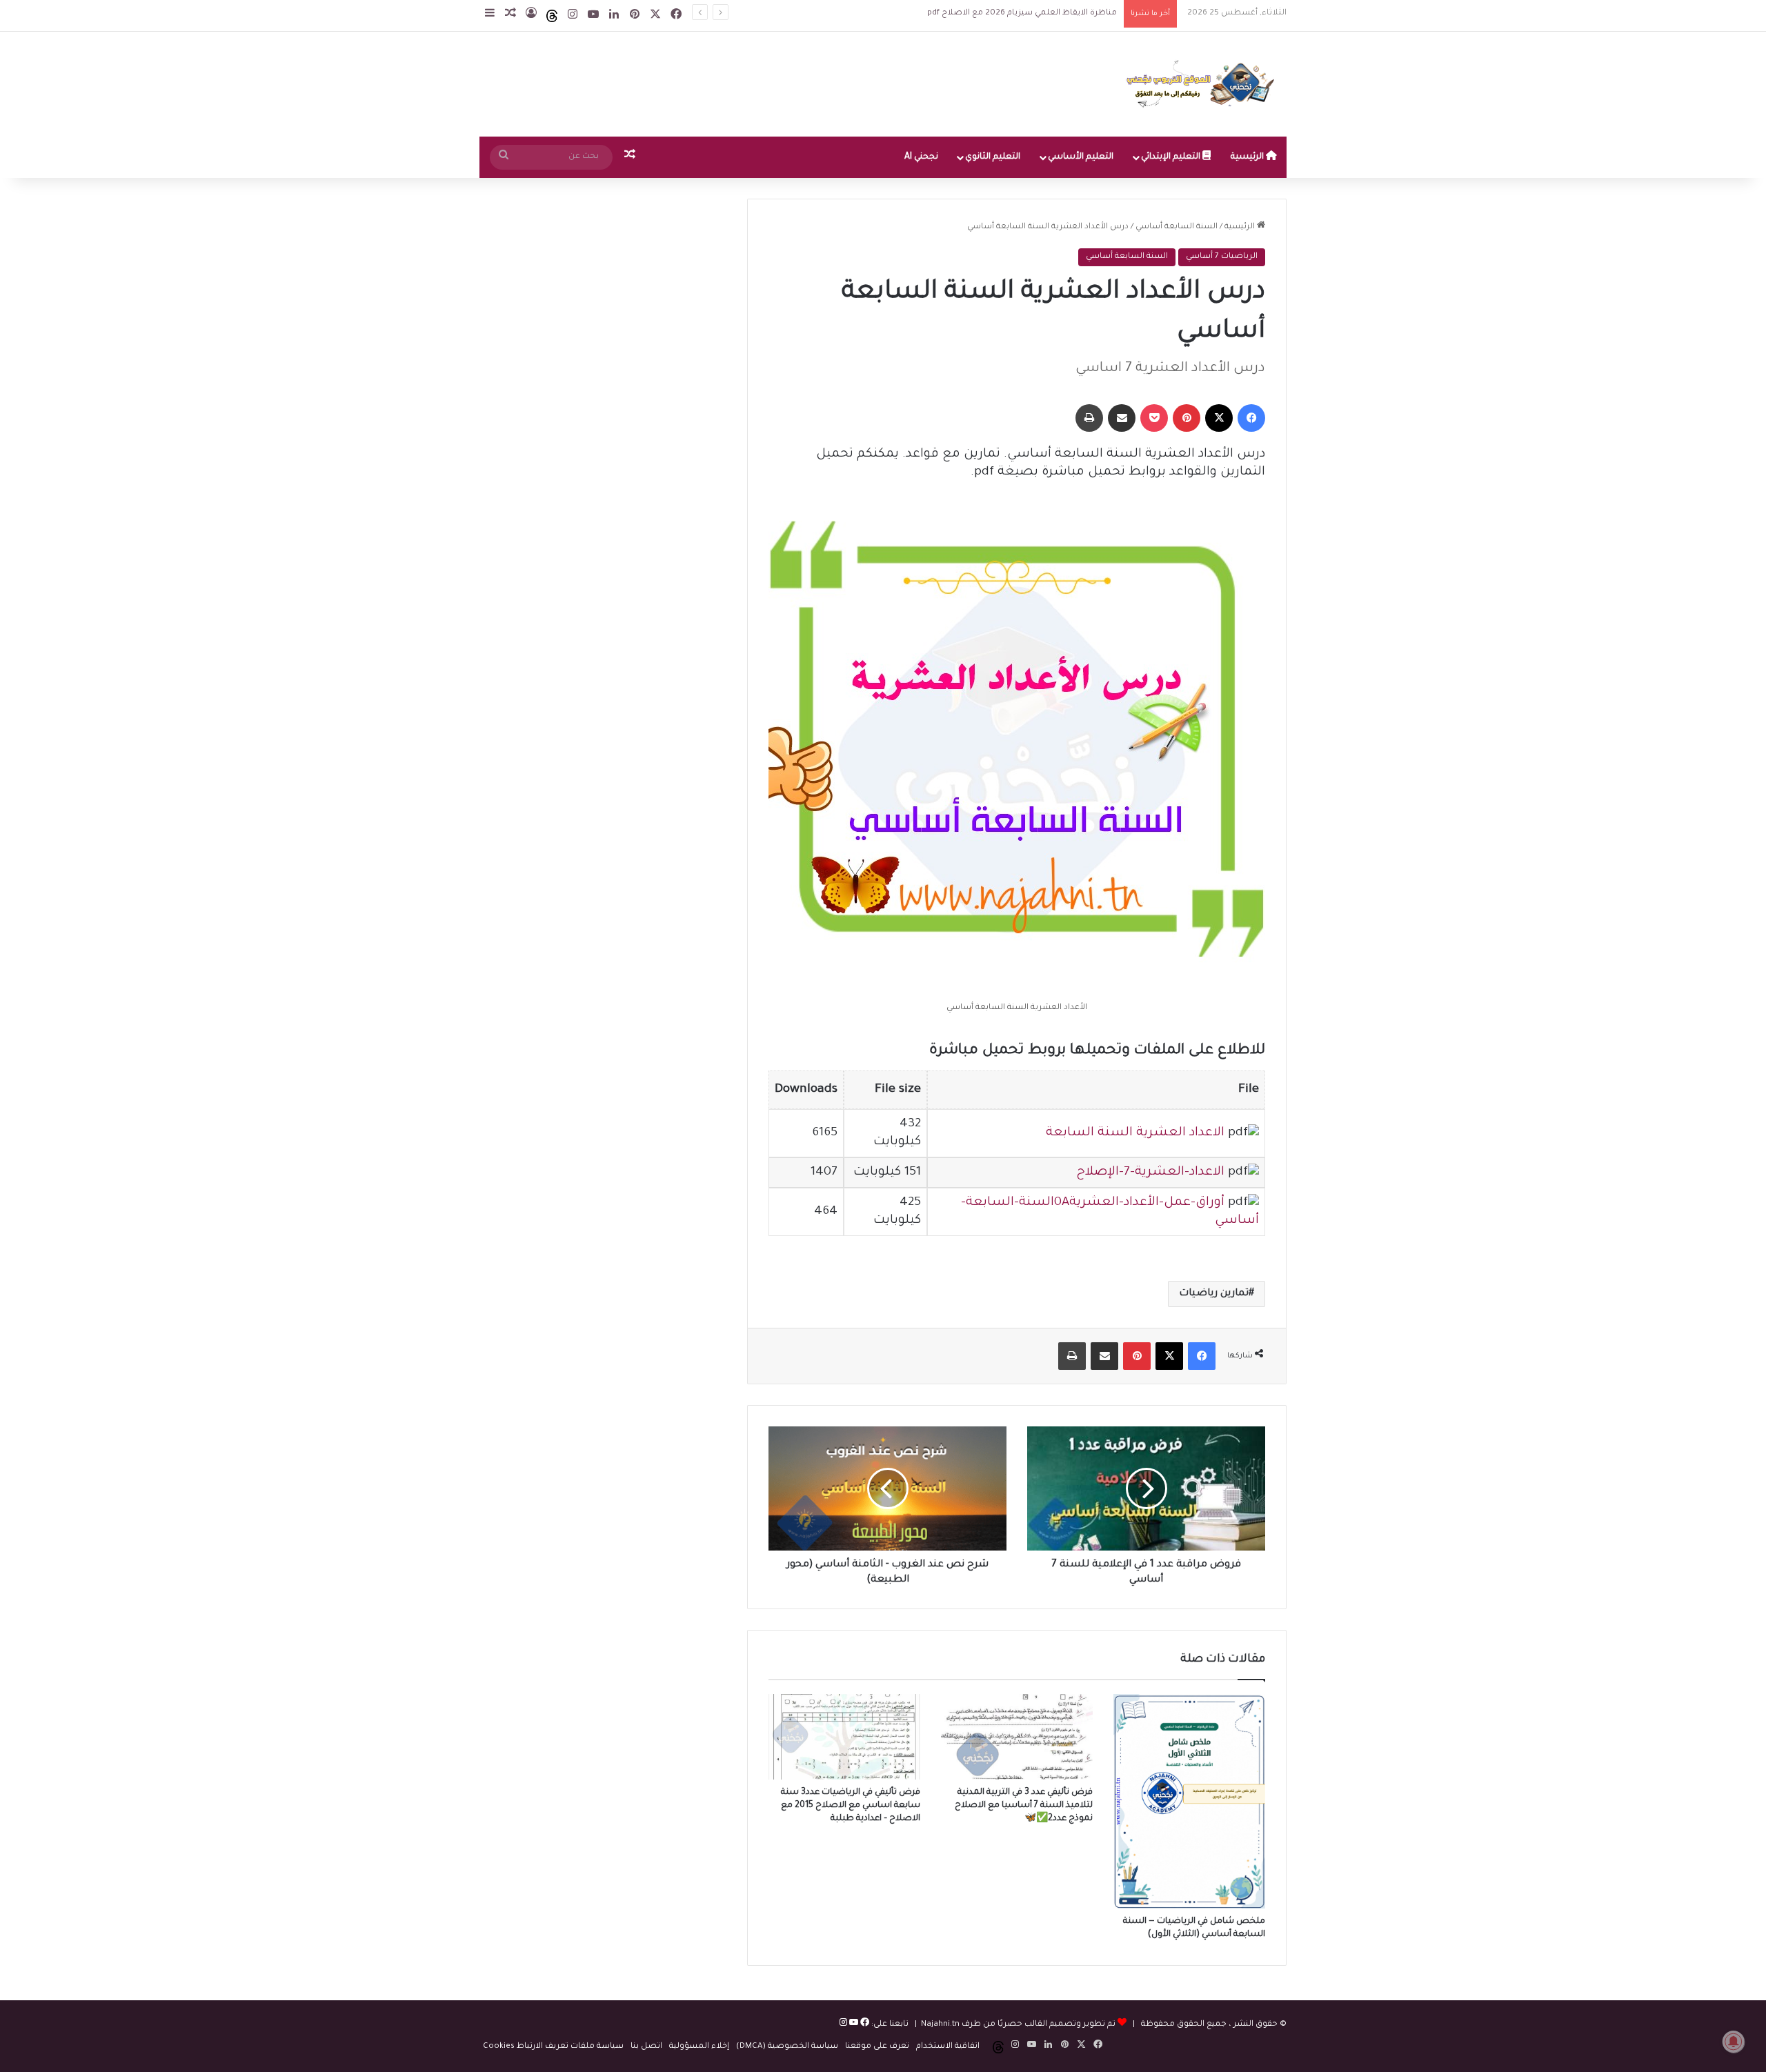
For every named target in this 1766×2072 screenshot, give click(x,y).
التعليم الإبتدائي (1172, 157)
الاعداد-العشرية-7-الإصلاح (1150, 1173)
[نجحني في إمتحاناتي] (1204, 84)
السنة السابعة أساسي (1177, 227)
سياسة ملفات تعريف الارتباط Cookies (553, 2047)
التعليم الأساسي (1081, 157)
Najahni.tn (940, 2025)
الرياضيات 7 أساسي (1222, 257)
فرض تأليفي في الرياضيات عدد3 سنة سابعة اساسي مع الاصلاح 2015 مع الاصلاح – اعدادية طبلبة (851, 1806)
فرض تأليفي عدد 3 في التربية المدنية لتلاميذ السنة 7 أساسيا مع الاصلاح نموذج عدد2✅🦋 (1024, 1806)
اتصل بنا (646, 2047)
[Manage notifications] (1734, 2042)
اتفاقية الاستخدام (948, 2047)
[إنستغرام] (843, 2025)
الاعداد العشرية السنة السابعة (1135, 1133)
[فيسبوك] (864, 2025)
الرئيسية (1248, 157)
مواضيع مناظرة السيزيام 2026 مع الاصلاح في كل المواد (1013, 13)
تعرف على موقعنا (877, 2047)
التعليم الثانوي (993, 157)
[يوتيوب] (853, 2025)
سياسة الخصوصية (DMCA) (787, 2047)
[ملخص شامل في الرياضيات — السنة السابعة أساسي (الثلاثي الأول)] (1189, 1801)
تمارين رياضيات (1214, 1294)
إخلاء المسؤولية (699, 2047)
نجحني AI (921, 157)
